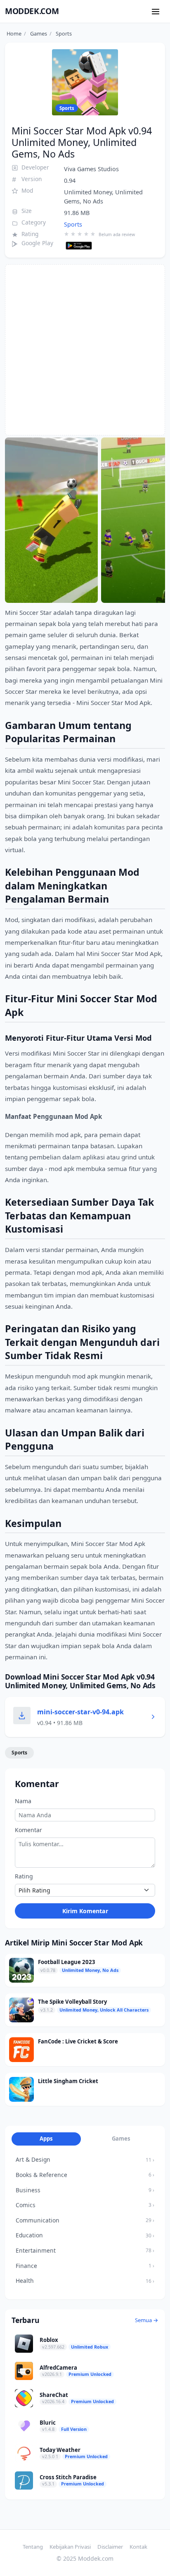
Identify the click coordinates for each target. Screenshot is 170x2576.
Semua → (147, 2320)
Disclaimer (110, 2547)
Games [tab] (121, 2139)
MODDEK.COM (32, 11)
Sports (73, 224)
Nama (23, 1801)
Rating (24, 1876)
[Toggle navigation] (156, 11)
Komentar (28, 1830)
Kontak (138, 2547)
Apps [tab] (46, 2139)
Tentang (33, 2547)
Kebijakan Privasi (70, 2547)
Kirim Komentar (85, 1911)
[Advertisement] (85, 350)
